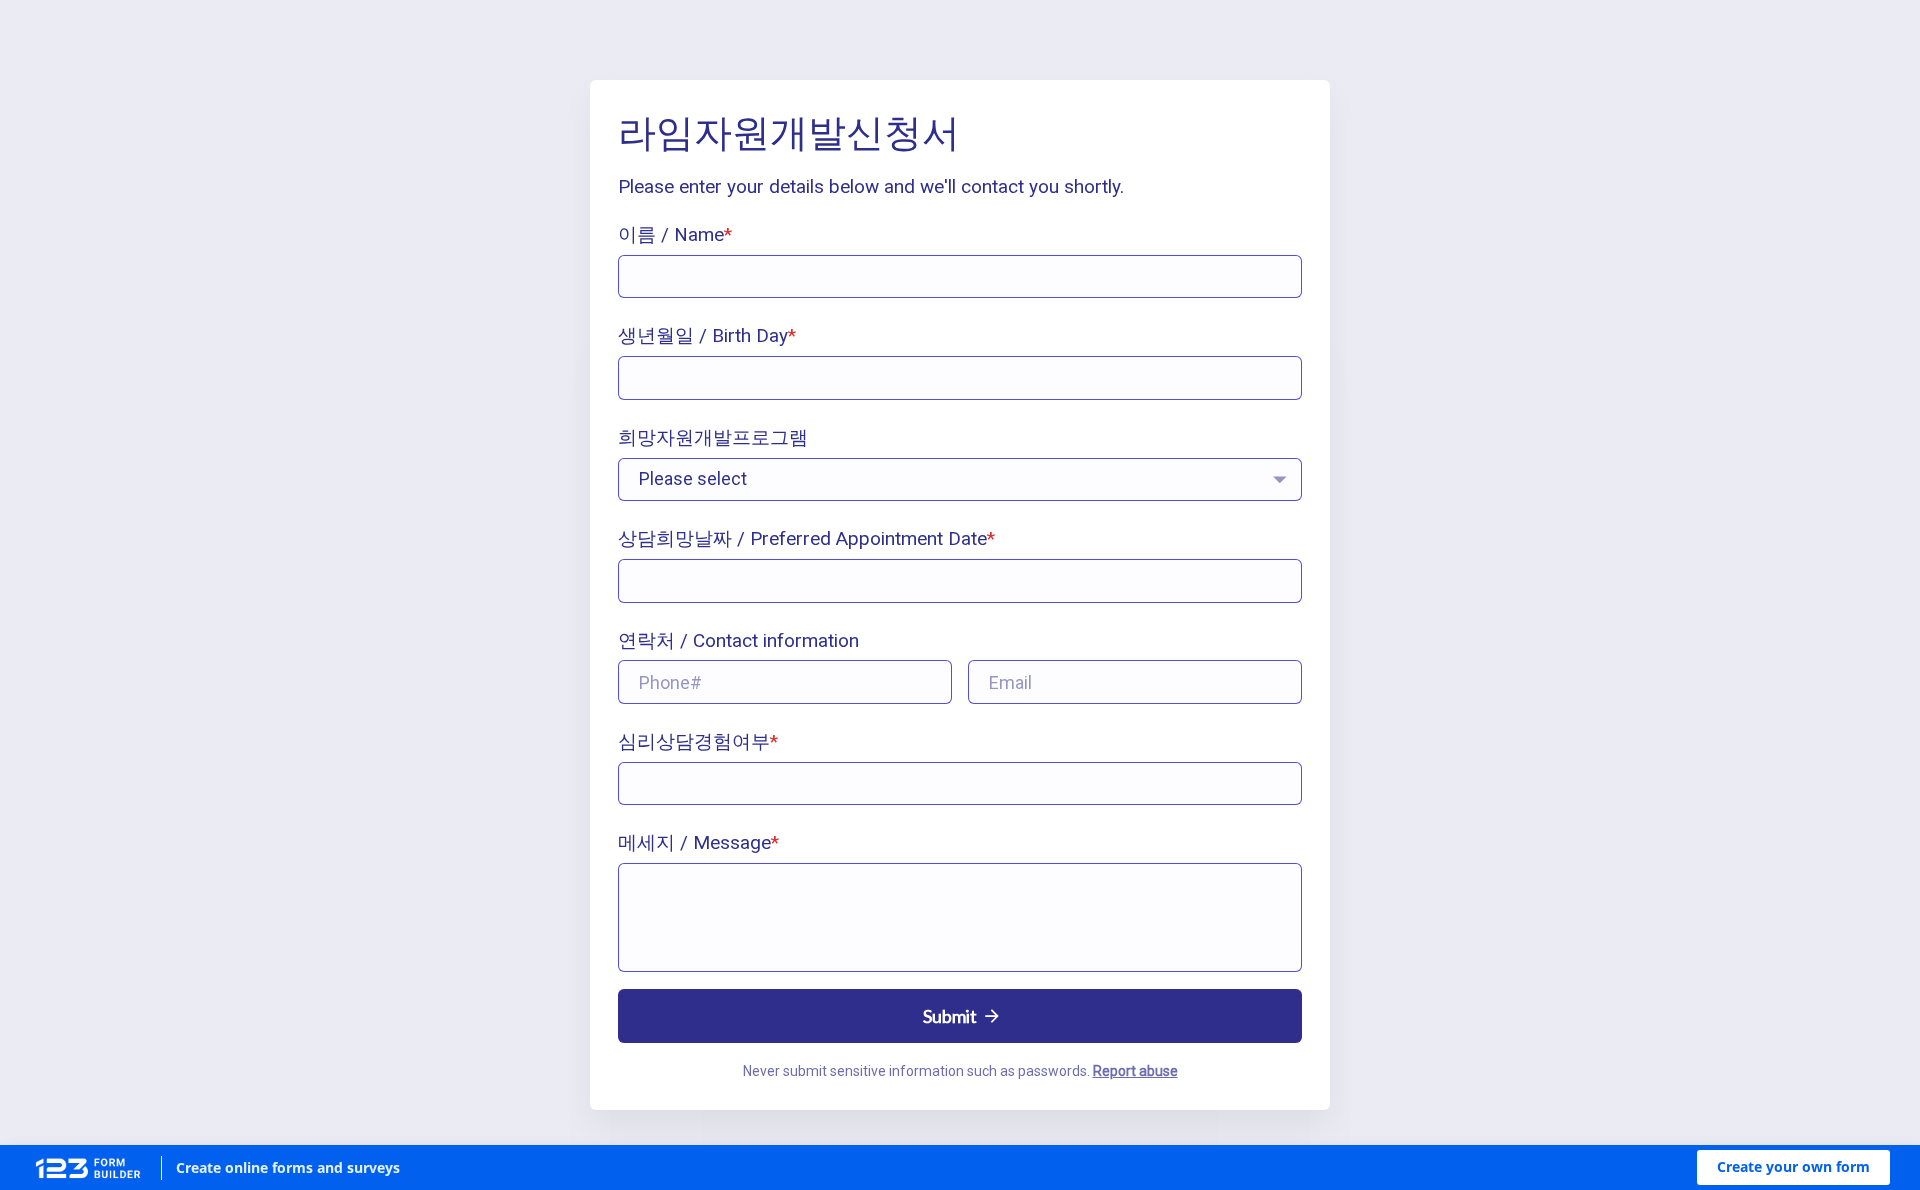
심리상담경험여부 (694, 741)
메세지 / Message (694, 842)
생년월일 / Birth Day (703, 335)
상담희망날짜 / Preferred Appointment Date (802, 538)
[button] (1793, 1167)
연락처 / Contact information (738, 640)
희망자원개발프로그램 (713, 437)
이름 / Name (671, 234)
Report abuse (1135, 1071)
